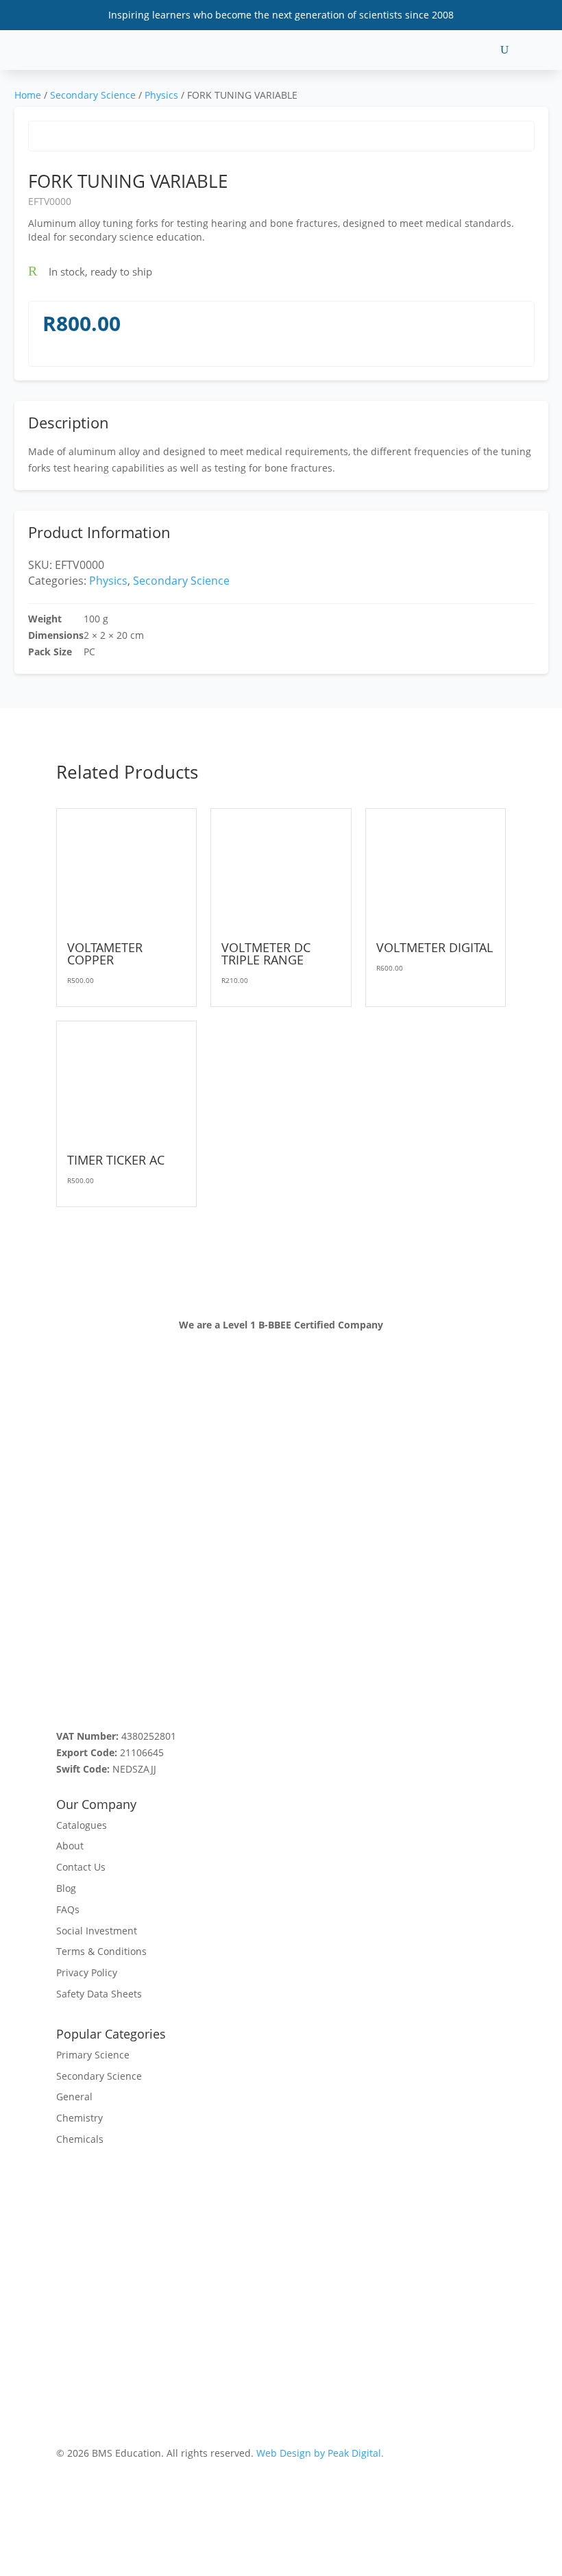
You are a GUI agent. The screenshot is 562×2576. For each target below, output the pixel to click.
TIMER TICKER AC (116, 1160)
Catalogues (82, 1825)
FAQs (68, 1909)
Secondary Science (93, 95)
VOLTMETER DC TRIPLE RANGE (266, 953)
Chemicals (80, 2139)
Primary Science (93, 2055)
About (70, 1846)
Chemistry (80, 2118)
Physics (161, 95)
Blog (66, 1888)
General (74, 2097)
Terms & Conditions (101, 1951)
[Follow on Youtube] (95, 1691)
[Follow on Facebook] (67, 1691)
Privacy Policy (87, 1972)
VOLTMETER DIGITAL (435, 947)
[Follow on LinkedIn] (149, 1691)
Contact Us (81, 1867)
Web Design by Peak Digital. (320, 2453)
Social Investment (97, 1931)
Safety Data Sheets (99, 1994)
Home (28, 95)
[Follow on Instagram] (122, 1691)
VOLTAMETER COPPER (105, 953)
